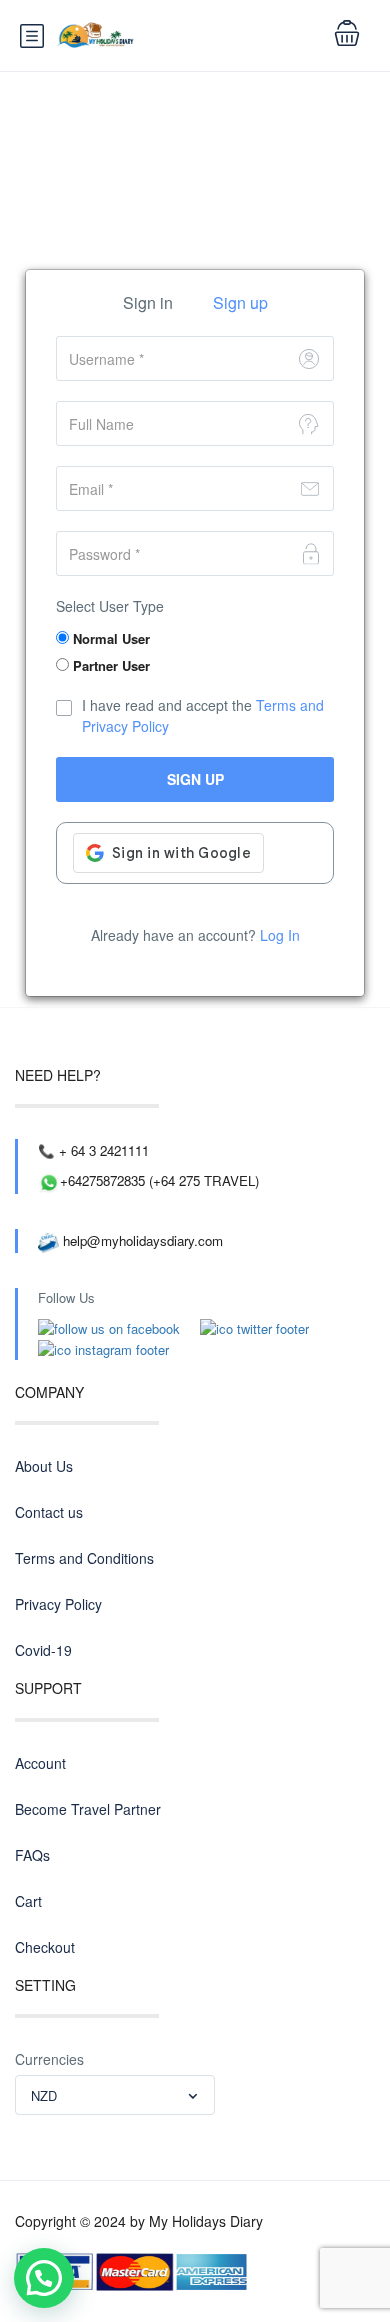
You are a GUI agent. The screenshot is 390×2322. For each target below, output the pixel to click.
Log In (280, 935)
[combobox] (115, 2095)
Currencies (49, 2059)
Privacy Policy (58, 1604)
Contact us (49, 1512)
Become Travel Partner (88, 1809)
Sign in (148, 302)
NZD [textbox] (44, 2095)
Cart (28, 1901)
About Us (44, 1466)
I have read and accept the (203, 715)
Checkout (45, 1947)
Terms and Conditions (84, 1558)
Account (40, 1763)
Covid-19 (43, 1650)
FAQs (32, 1855)
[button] (44, 2278)
